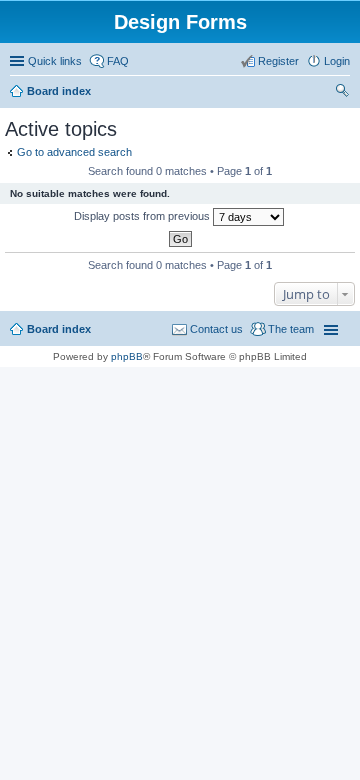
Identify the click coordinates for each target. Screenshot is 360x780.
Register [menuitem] (278, 61)
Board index (59, 91)
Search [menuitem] (342, 93)
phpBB (127, 356)
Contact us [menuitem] (216, 329)
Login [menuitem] (337, 61)
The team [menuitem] (291, 329)
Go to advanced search (74, 152)
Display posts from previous (143, 216)
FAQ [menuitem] (118, 61)
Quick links (55, 61)
